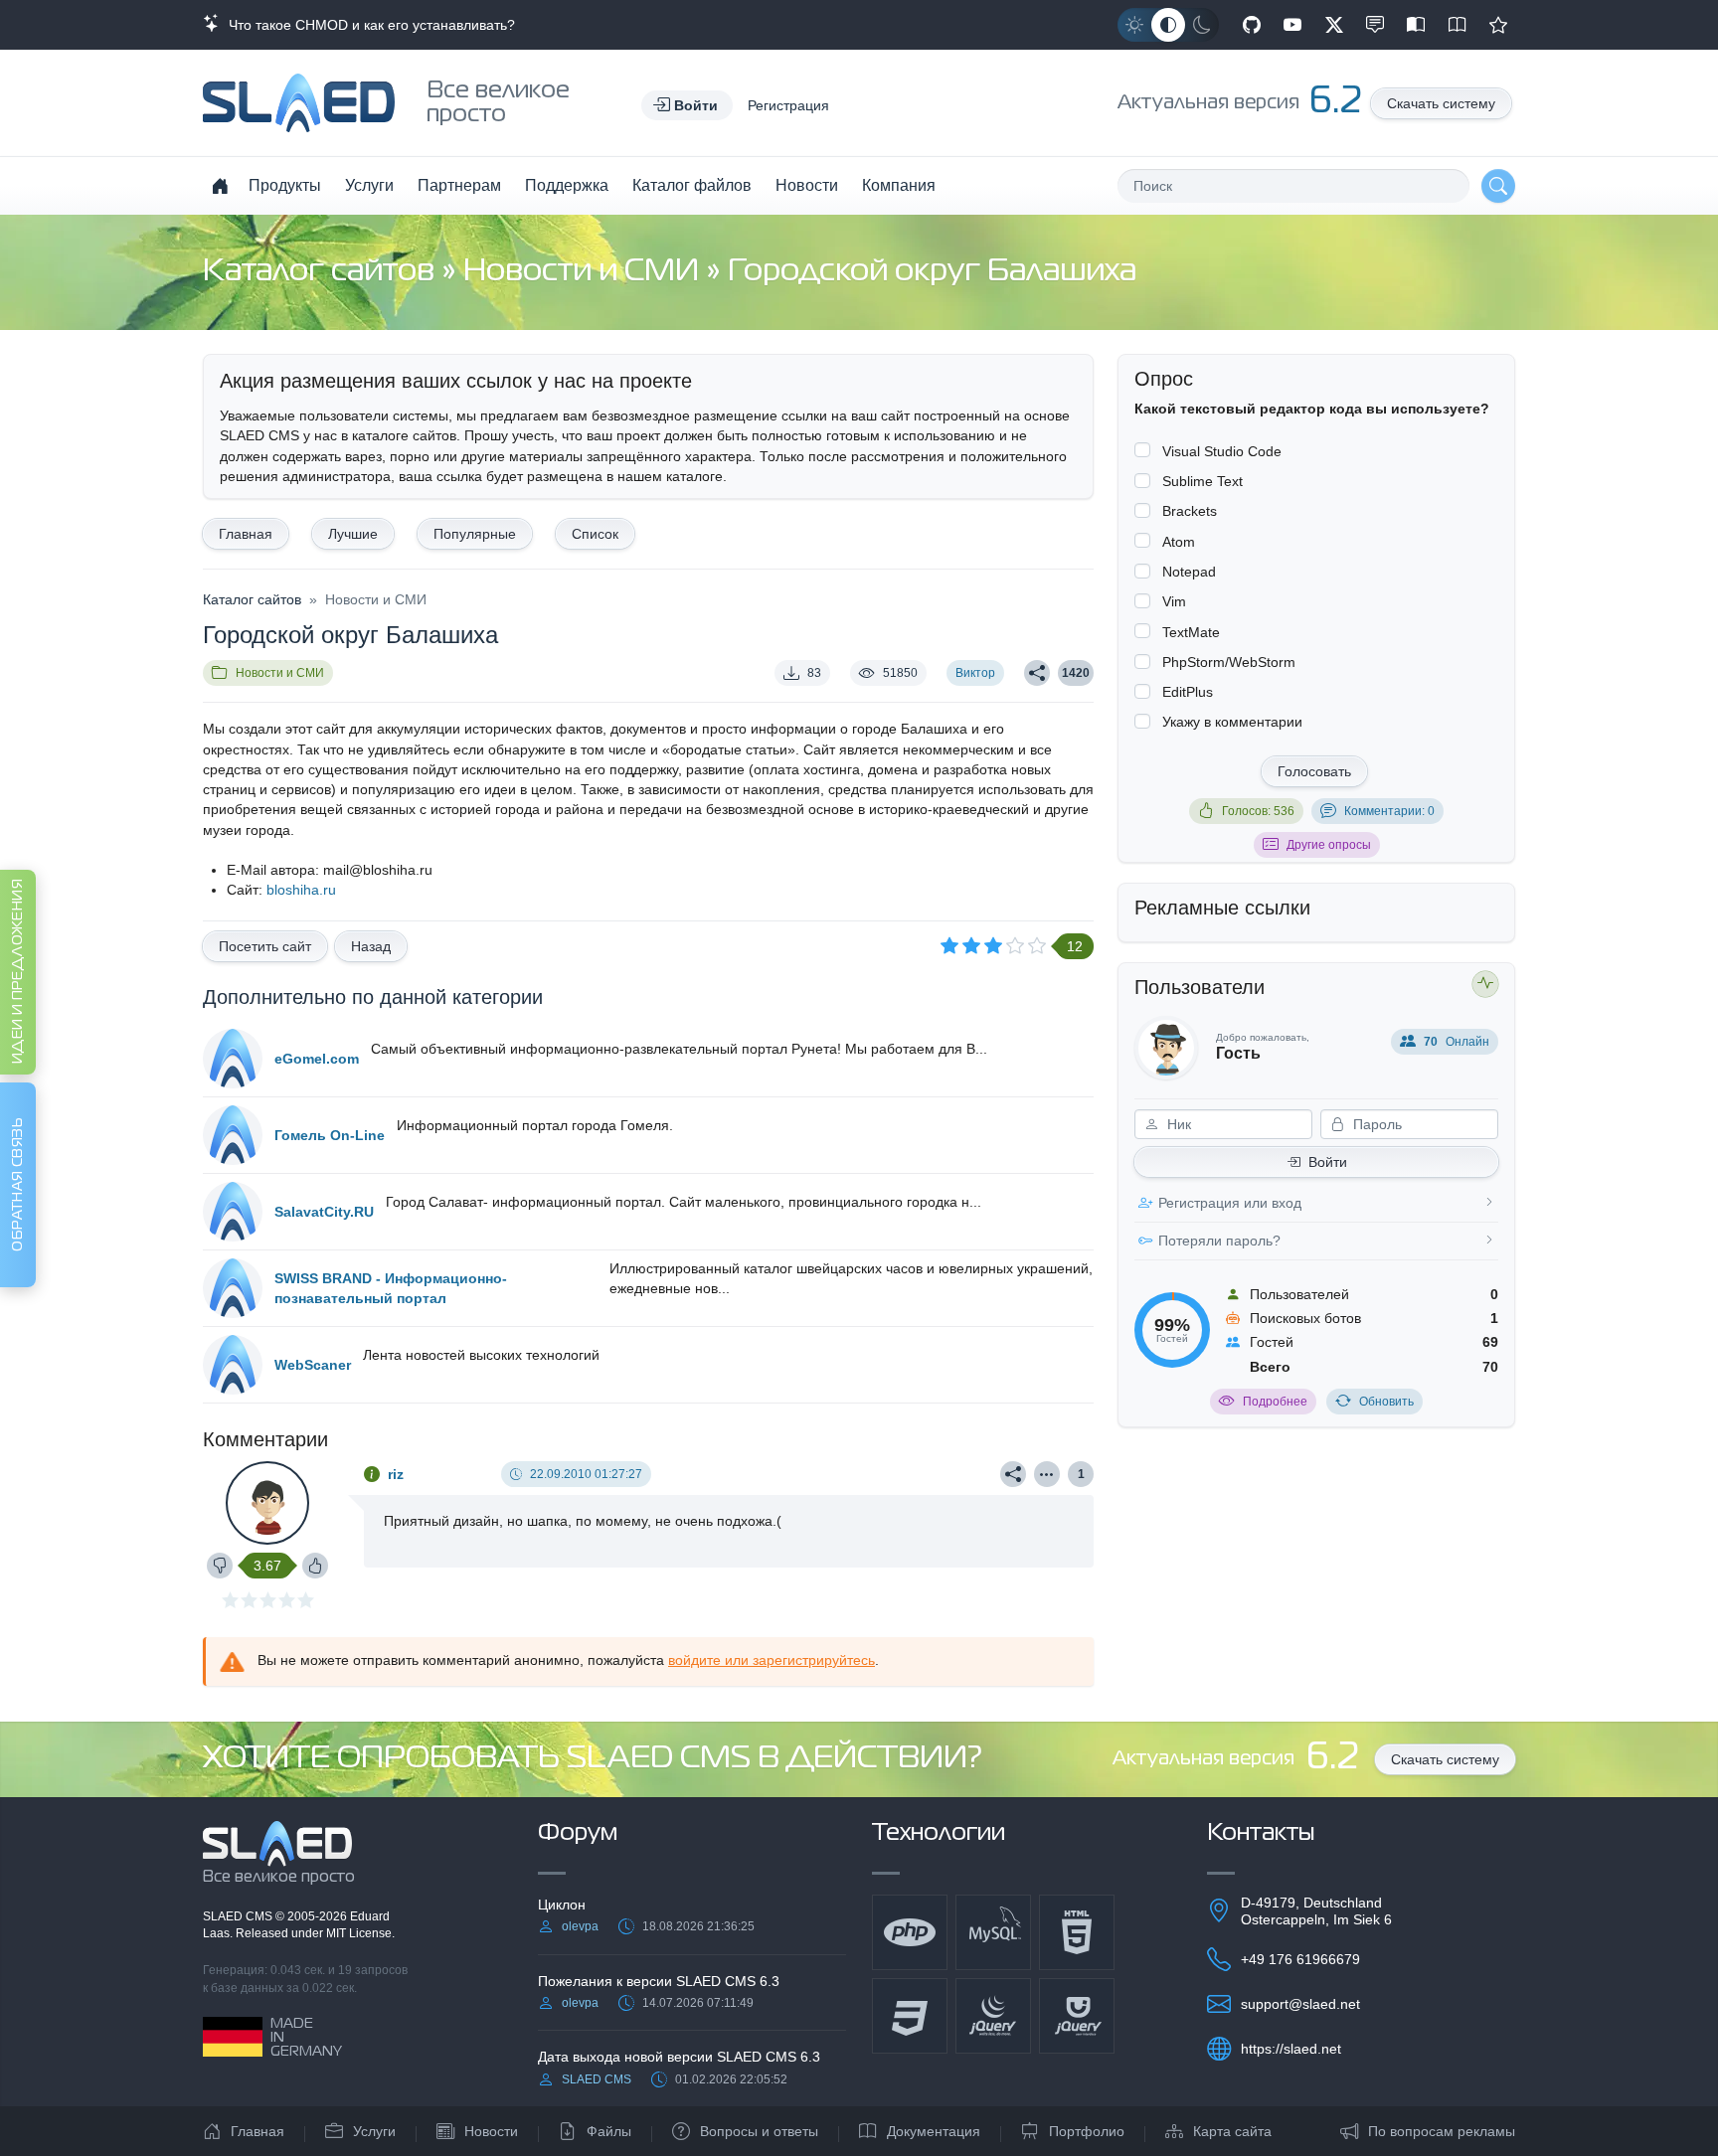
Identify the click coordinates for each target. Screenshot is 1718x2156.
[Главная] (220, 186)
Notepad (1189, 572)
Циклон (562, 1905)
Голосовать (1314, 771)
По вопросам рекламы (1442, 2131)
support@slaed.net (1300, 2004)
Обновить (1386, 1402)
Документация (934, 2131)
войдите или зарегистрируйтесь (772, 1660)
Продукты (285, 185)
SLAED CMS (239, 1916)
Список (595, 534)
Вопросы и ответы (759, 2131)
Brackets (1190, 511)
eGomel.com (317, 1059)
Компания (899, 185)
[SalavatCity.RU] (233, 1212)
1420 (1076, 673)
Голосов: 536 (1258, 811)
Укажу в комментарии (1232, 722)
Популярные (475, 534)
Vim (1174, 601)
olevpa (580, 1926)
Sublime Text (1203, 481)
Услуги (369, 185)
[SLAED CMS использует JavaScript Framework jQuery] (993, 2016)
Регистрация (788, 105)
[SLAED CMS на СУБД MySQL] (993, 1932)
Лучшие (353, 534)
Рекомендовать (1498, 25)
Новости (807, 185)
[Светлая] (1134, 25)
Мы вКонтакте (1375, 25)
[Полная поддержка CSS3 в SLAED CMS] (910, 2016)
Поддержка (567, 185)
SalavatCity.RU (324, 1212)
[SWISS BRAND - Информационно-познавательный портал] (233, 1288)
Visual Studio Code (1222, 451)
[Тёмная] (1202, 25)
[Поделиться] (1037, 673)
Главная (246, 534)
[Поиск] (1498, 186)
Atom (1179, 542)
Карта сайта (1232, 2131)
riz (396, 1474)
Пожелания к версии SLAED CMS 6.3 (659, 1981)
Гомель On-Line (330, 1135)
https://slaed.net (1291, 2049)
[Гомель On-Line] (233, 1135)
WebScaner (313, 1365)
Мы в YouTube (1292, 25)
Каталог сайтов (322, 272)
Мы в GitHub (1252, 25)
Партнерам (459, 185)
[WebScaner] (233, 1365)
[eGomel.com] (233, 1059)
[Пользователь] (1047, 1474)
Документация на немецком (1416, 25)
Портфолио (1087, 2131)
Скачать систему (1441, 103)
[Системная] (1168, 25)
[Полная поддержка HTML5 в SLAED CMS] (1077, 1932)
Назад (371, 946)
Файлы (609, 2131)
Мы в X (1334, 25)
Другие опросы (1329, 845)
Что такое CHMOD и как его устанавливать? (368, 25)
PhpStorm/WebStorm (1229, 662)
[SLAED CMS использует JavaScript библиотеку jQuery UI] (1077, 2016)
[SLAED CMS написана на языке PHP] (910, 1932)
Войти (1328, 1162)
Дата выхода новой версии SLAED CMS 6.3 (679, 2057)
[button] (687, 105)
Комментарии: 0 (1389, 811)
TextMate (1191, 632)
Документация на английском (1458, 25)
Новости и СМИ (585, 272)
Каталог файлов (692, 185)
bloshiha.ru (301, 890)
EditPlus (1188, 692)
